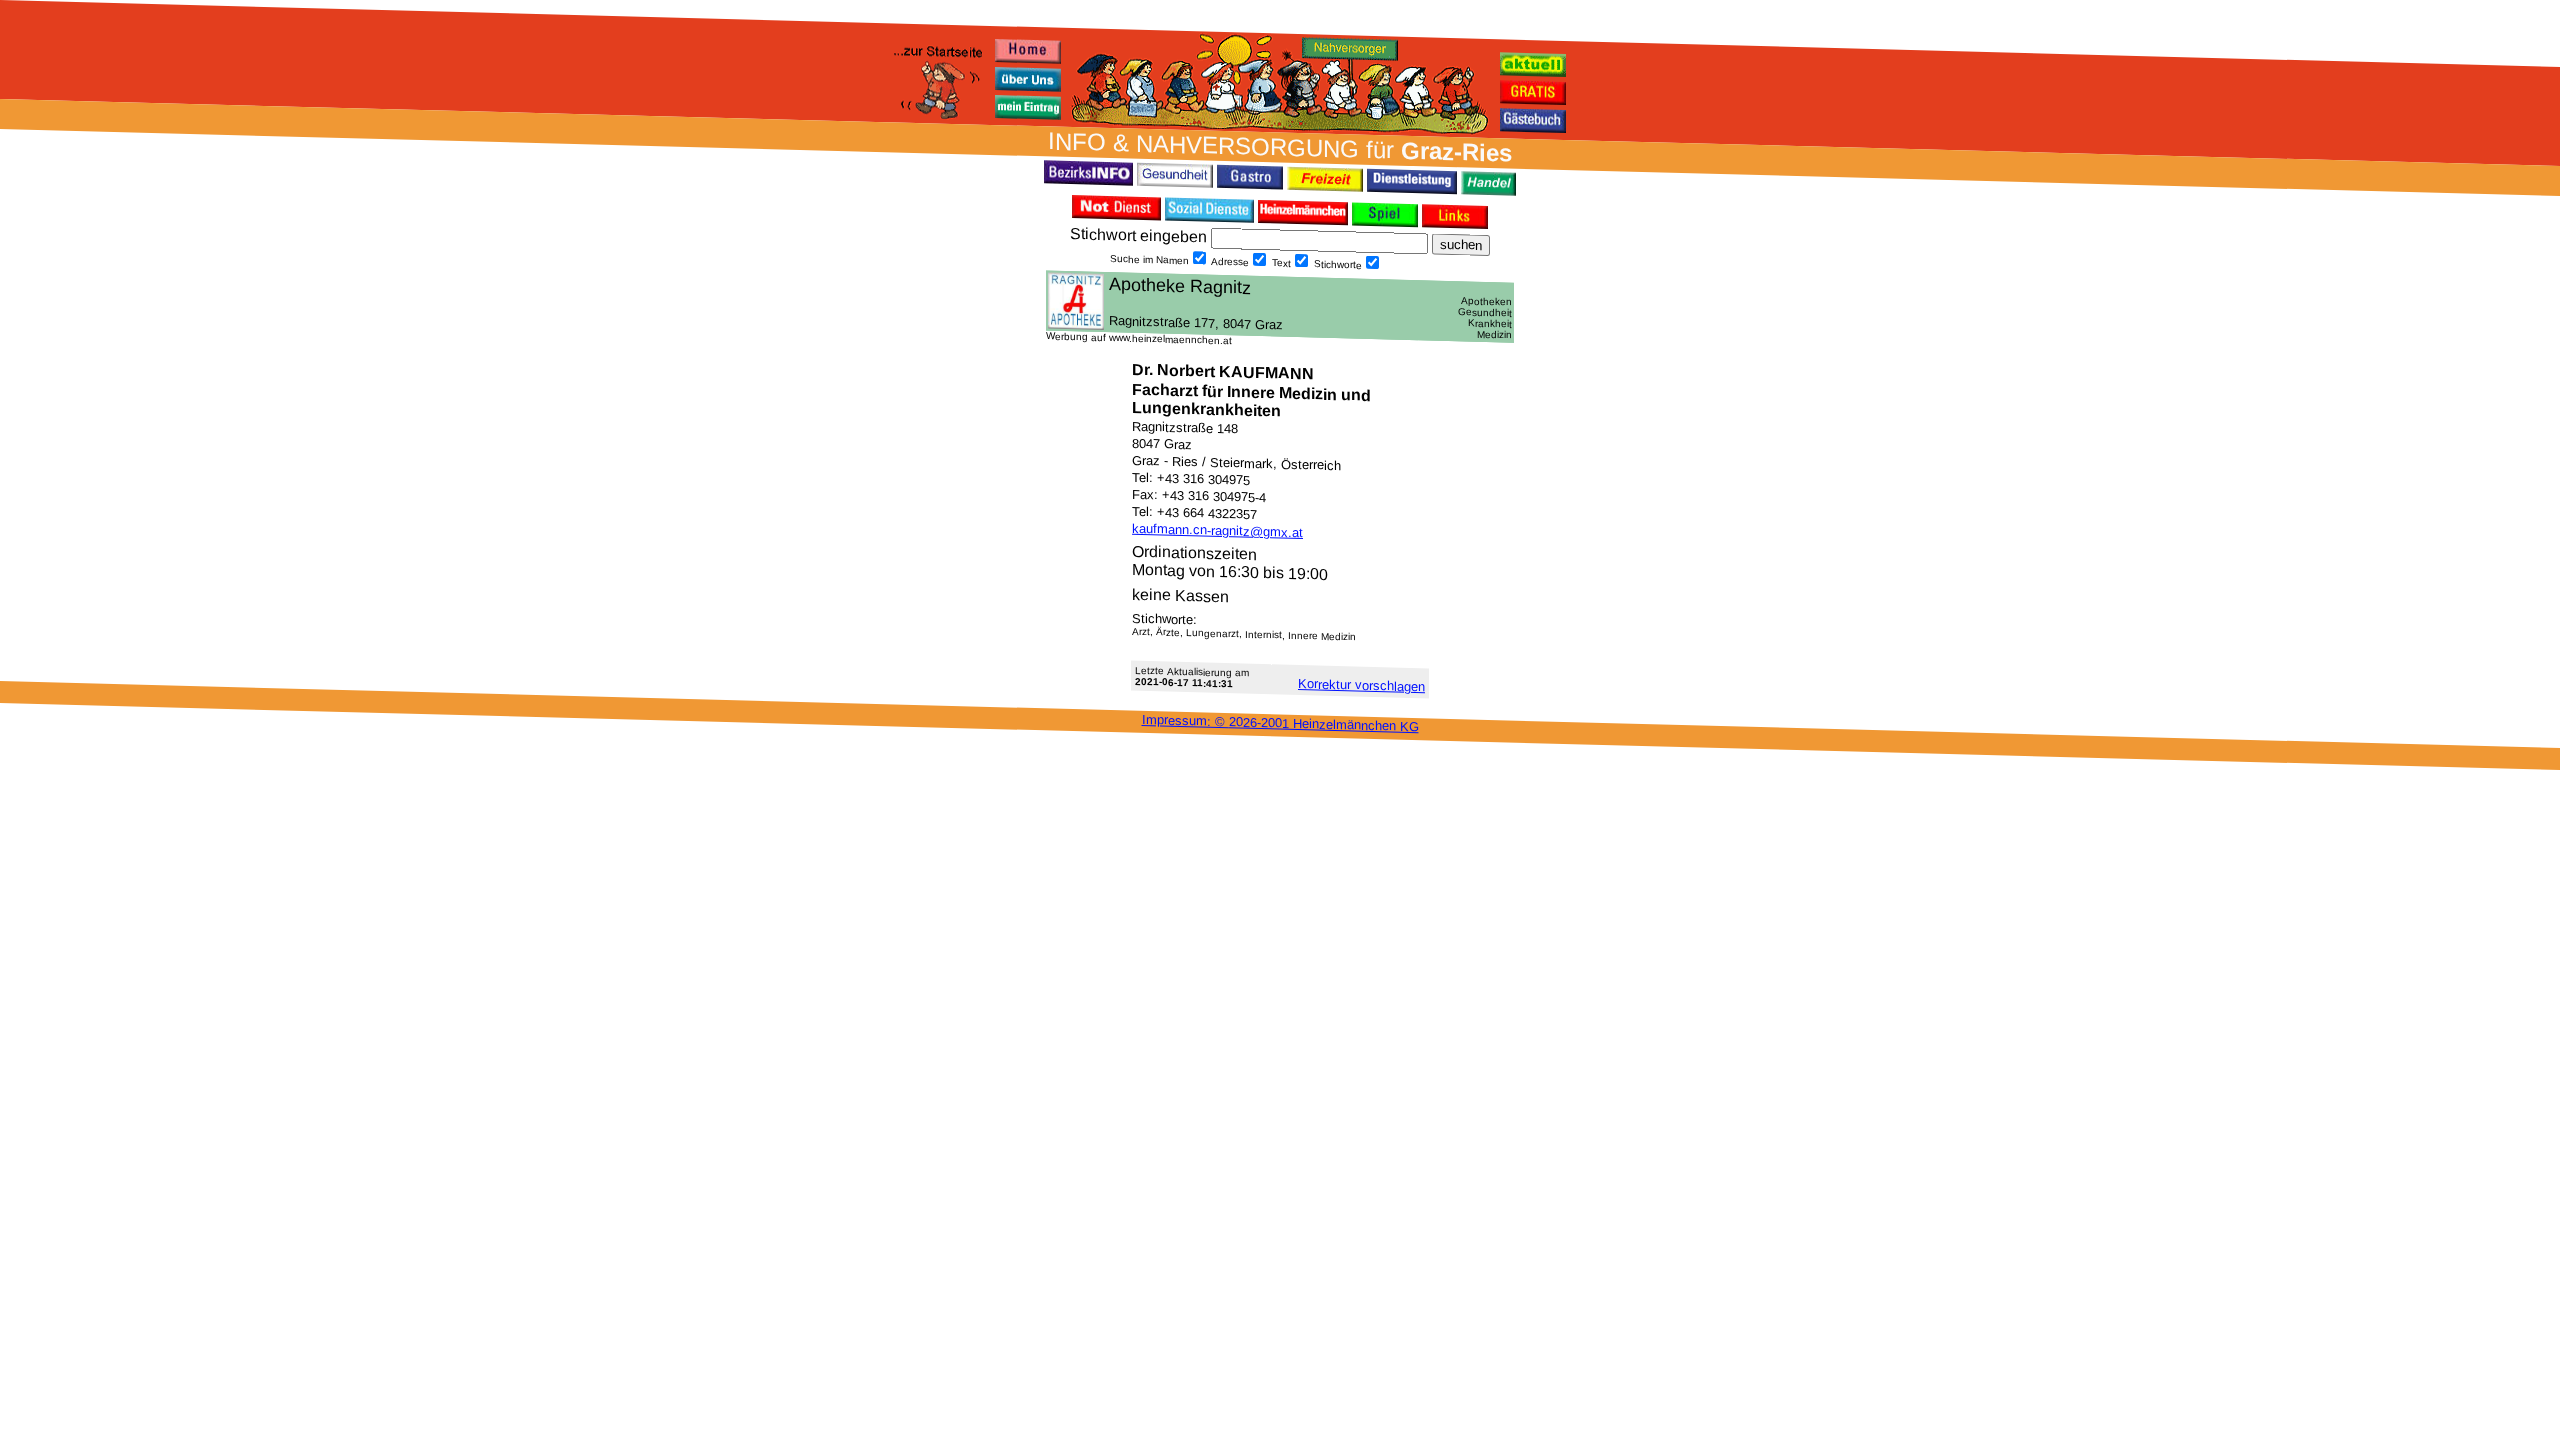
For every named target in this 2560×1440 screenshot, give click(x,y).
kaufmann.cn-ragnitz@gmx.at (1217, 530)
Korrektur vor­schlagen (1361, 685)
